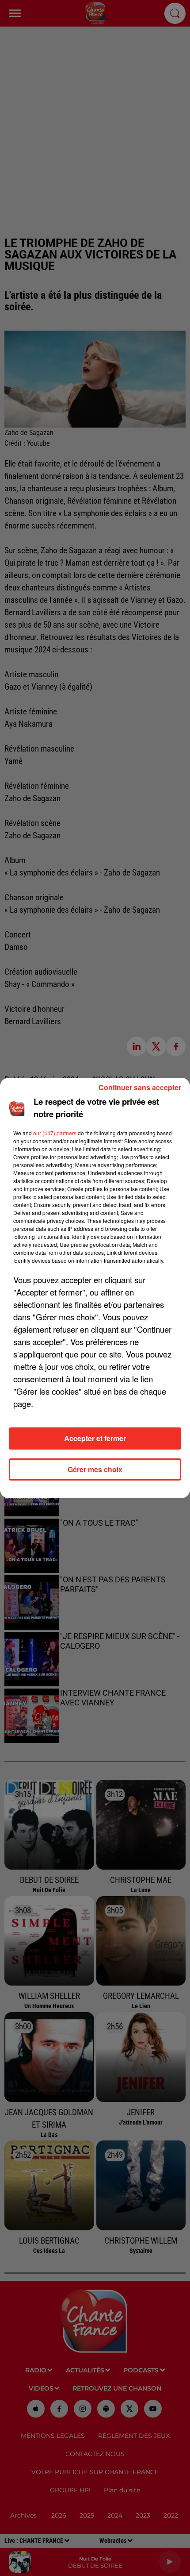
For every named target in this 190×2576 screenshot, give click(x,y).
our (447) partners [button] (55, 1133)
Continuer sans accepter (140, 1087)
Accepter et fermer (95, 1438)
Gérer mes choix (95, 1469)
